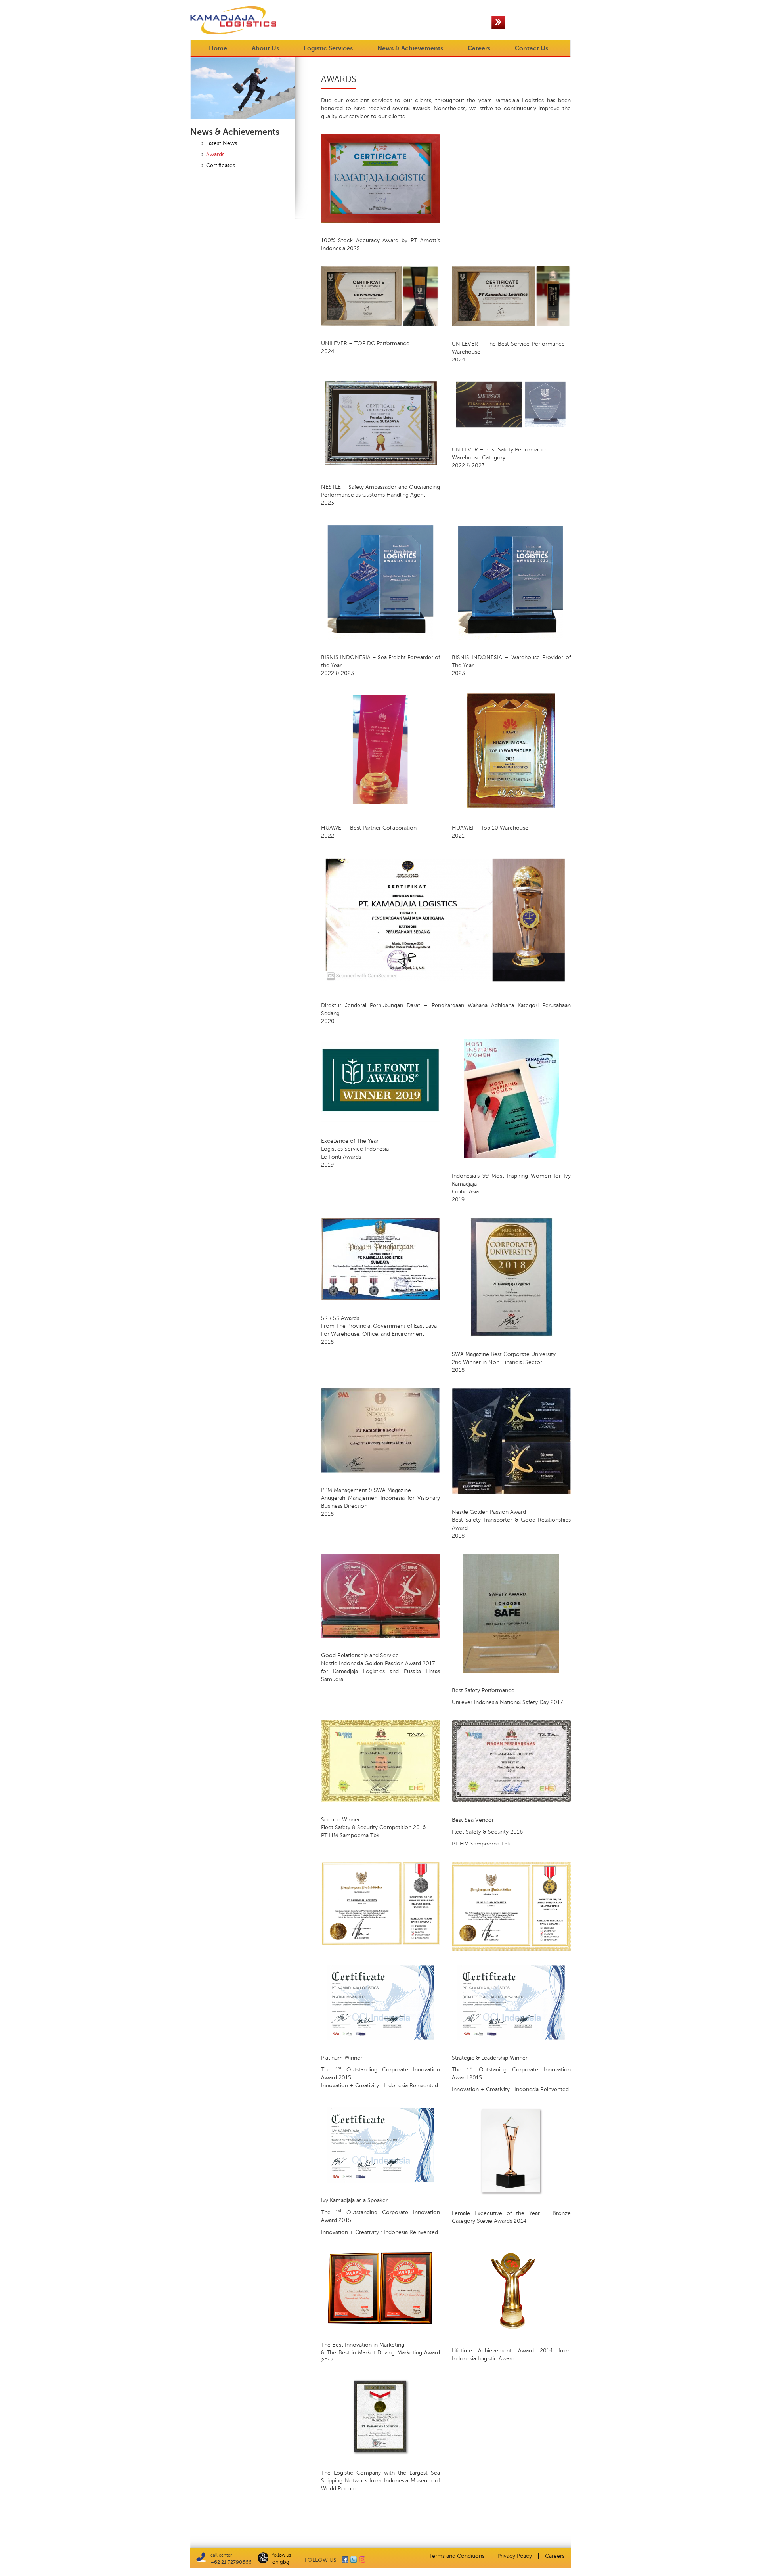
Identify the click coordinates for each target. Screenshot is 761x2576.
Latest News (222, 143)
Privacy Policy (515, 2556)
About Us (265, 48)
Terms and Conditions (457, 2556)
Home (218, 48)
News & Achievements (410, 48)
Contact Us (532, 48)
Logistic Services (328, 48)
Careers (479, 48)
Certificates (221, 165)
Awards (215, 154)
